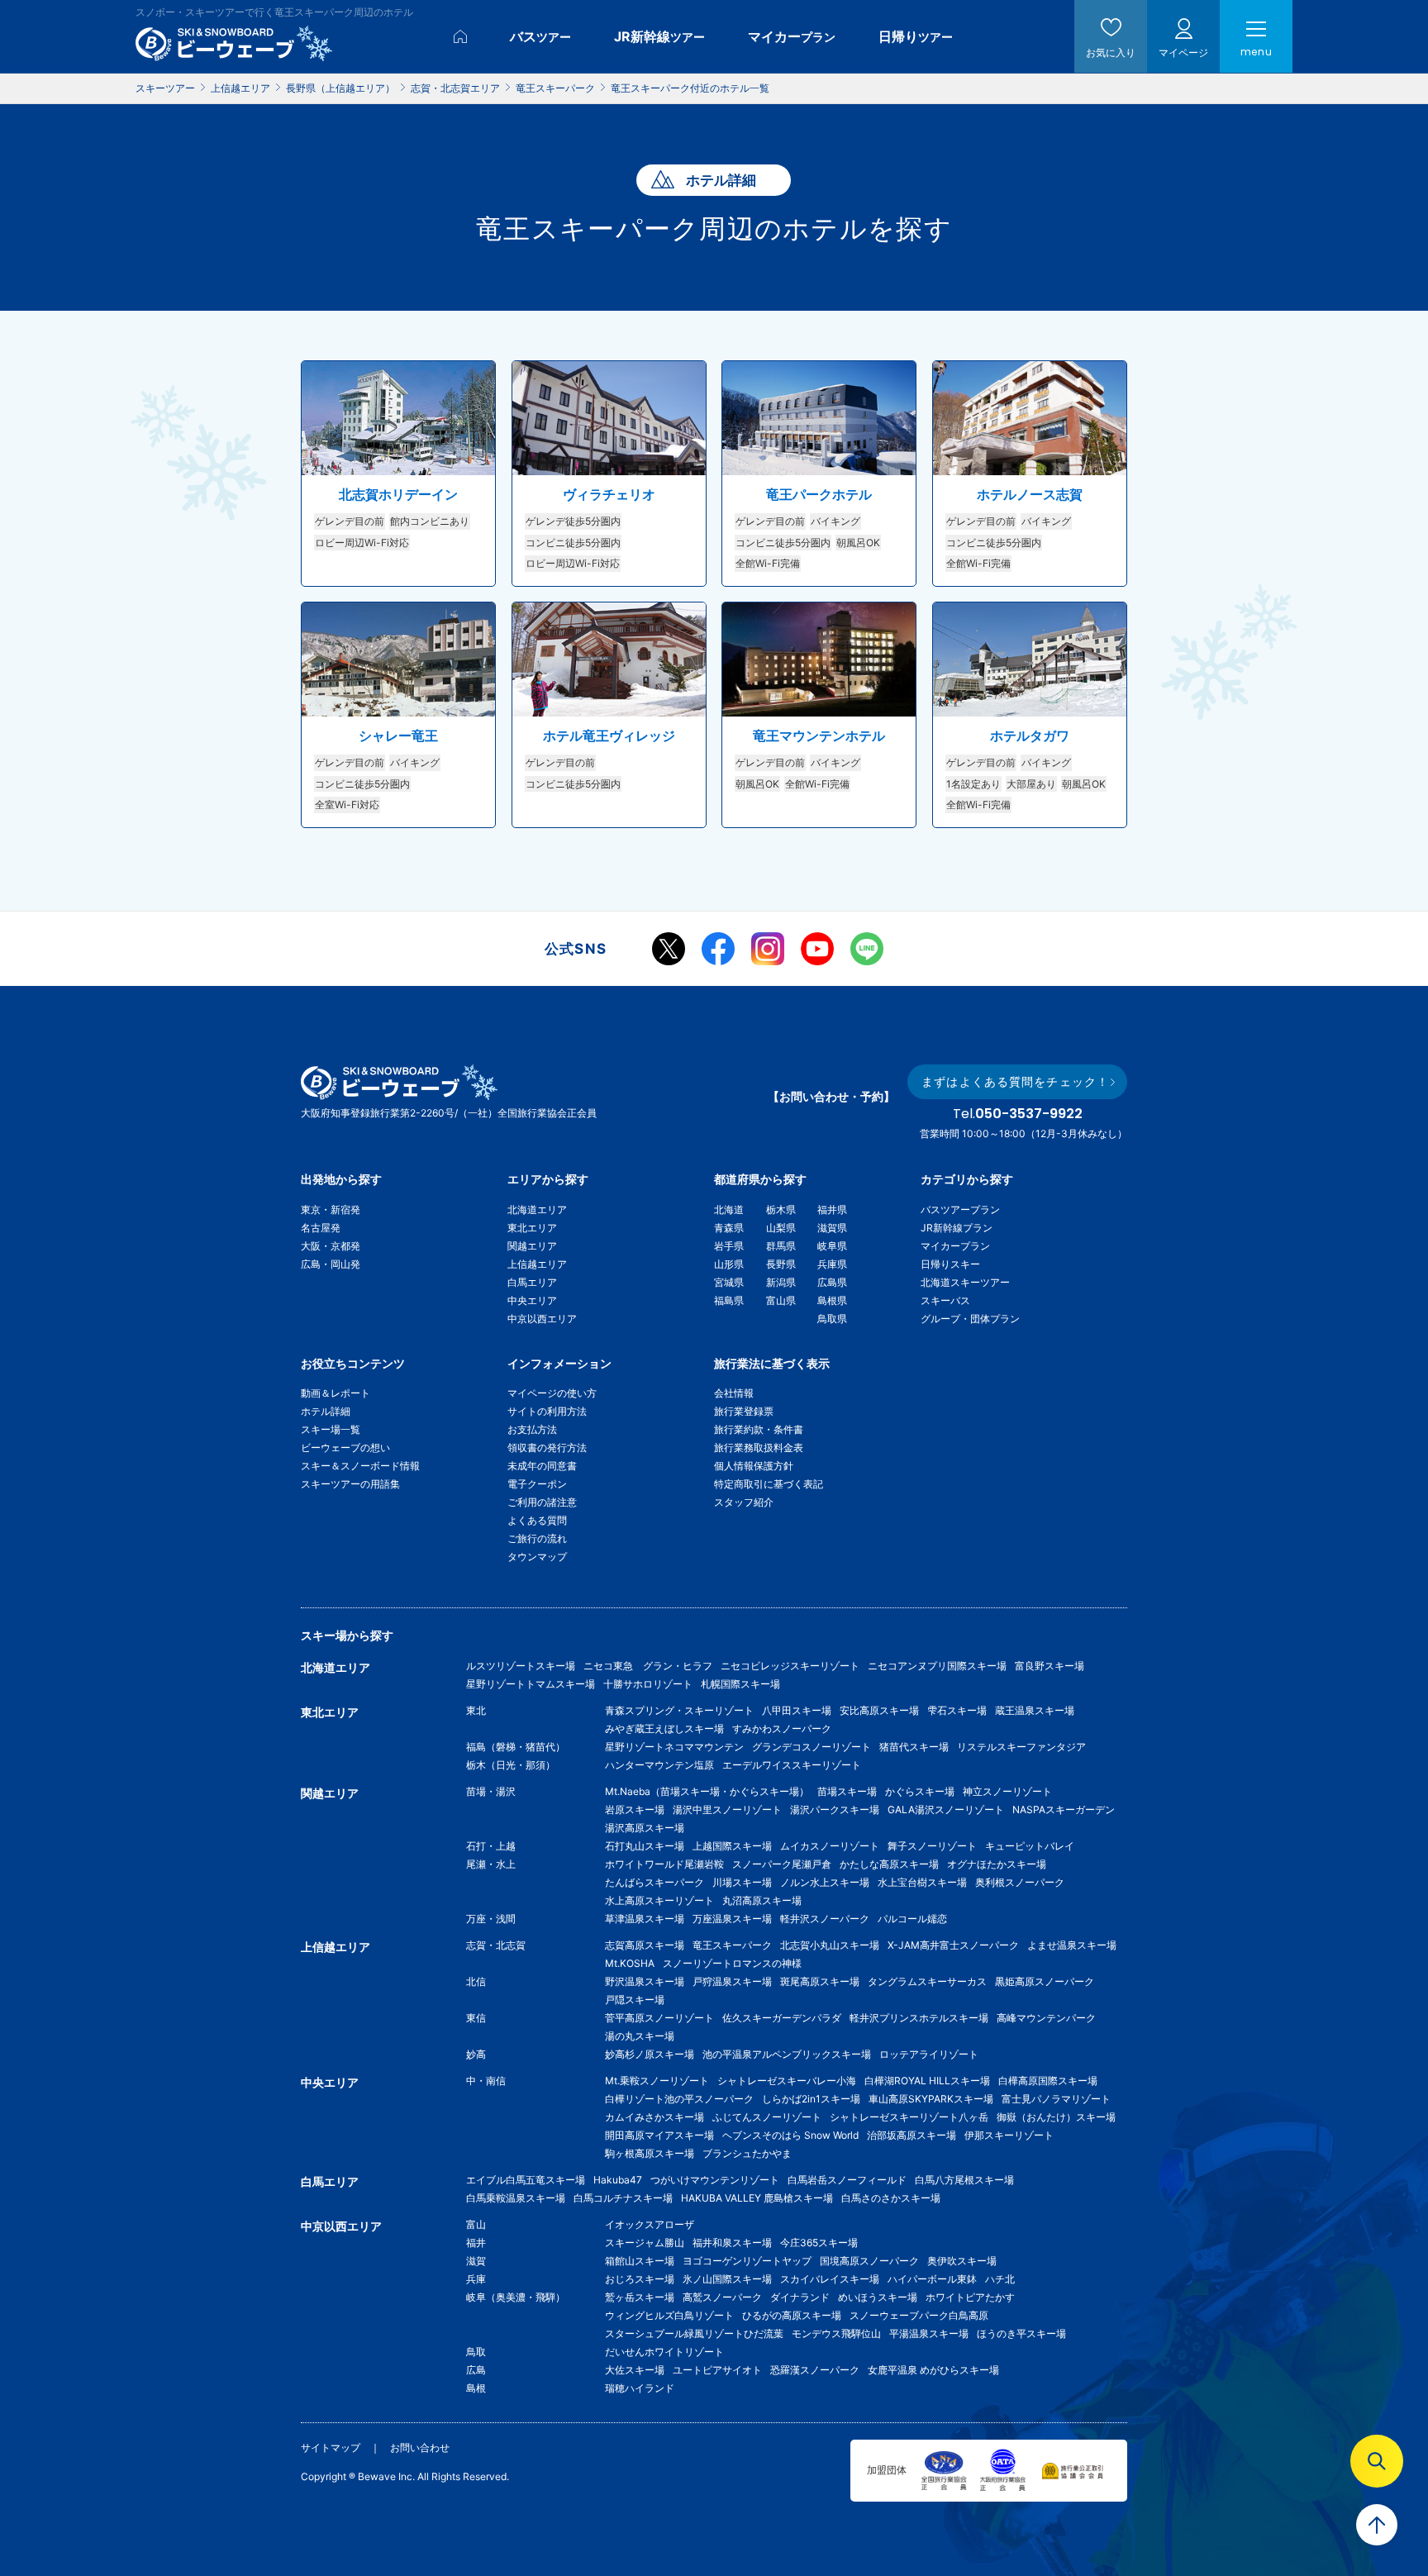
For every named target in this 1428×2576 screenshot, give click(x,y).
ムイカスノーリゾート (830, 1846)
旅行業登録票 (744, 1411)
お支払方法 (532, 1429)
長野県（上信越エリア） (340, 88)
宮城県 (729, 1282)
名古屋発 (321, 1228)
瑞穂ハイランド (640, 2388)
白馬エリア (532, 1282)
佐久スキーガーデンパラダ (782, 2018)
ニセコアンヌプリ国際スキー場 (937, 1666)
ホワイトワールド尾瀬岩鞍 (664, 1864)
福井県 (832, 1209)
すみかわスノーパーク (782, 1728)
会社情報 (734, 1393)
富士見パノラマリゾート (1056, 2099)
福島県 (729, 1300)
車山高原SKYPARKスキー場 (931, 2099)
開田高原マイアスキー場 (659, 2135)
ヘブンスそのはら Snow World (790, 2135)
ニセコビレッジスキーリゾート (790, 1666)
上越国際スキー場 (732, 1846)
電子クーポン (537, 1484)
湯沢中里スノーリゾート (727, 1809)
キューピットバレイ (1030, 1846)
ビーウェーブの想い (345, 1448)
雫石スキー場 (957, 1710)
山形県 (729, 1264)
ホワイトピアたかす (970, 2297)
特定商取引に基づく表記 (769, 1484)
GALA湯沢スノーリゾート (946, 1809)
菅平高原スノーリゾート (659, 2018)
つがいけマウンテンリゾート (715, 2180)
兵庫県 (832, 1264)
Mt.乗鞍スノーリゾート (657, 2081)
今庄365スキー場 (819, 2243)
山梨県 (781, 1228)
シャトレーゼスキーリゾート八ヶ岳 (909, 2117)
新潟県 (781, 1282)
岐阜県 (832, 1246)
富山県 (781, 1300)
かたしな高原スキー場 (889, 1864)
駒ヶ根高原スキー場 (650, 2153)
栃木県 (781, 1209)
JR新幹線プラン (957, 1228)
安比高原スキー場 (879, 1710)
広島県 (832, 1282)
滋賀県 (832, 1228)
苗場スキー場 (847, 1791)
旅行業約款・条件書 (759, 1429)
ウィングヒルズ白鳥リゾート (669, 2315)
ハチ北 (1000, 2279)
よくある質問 (537, 1520)
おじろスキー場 (640, 2279)
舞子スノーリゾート (932, 1846)
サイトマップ (331, 2447)
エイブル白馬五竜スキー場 (526, 2180)
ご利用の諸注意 (542, 1502)
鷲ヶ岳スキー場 (640, 2297)
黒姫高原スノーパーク (1045, 1981)
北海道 (729, 1209)
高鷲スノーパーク (722, 2297)
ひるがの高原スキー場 (792, 2315)
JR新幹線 (659, 36)
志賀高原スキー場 (645, 1945)
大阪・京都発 (331, 1246)
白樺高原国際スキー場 (1048, 2081)
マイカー (792, 36)
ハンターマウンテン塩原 (659, 1765)
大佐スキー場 (635, 2370)
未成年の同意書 (542, 1466)
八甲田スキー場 (797, 1710)
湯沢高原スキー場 (645, 1828)
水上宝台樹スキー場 (922, 1882)
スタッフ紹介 (744, 1502)
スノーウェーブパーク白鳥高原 (924, 2315)
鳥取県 (832, 1319)
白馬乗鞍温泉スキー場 (516, 2198)
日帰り (916, 36)
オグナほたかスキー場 (997, 1864)
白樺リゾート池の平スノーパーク (679, 2099)
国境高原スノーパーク (869, 2261)
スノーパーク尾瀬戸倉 (782, 1864)
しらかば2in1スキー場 (811, 2099)
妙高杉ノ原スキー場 (650, 2054)
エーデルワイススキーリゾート (792, 1765)
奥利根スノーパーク (1020, 1882)
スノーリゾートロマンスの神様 (732, 1963)
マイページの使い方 (552, 1393)
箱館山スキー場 (640, 2261)
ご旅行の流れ (537, 1538)
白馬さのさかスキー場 (891, 2198)
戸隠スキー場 (635, 2000)
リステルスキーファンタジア (1021, 1747)
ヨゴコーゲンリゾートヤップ (747, 2261)
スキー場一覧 (331, 1429)
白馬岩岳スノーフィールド (847, 2180)
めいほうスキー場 (878, 2297)
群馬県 (781, 1246)
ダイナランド (800, 2297)
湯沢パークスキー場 (835, 1809)
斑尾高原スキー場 (820, 1981)
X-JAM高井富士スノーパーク (953, 1945)
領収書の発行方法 (547, 1448)
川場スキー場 (742, 1882)
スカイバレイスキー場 (830, 2279)
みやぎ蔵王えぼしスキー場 (664, 1728)
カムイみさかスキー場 (654, 2117)
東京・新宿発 (331, 1209)
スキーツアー (165, 88)
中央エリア (532, 1300)
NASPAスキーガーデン (1064, 1809)
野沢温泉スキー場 (645, 1981)
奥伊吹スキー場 (967, 2261)
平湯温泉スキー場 (929, 2333)
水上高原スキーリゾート (659, 1900)
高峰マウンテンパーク (1046, 2018)
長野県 (781, 1264)
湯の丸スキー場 (640, 2036)
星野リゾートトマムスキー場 (531, 1684)
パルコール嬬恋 (912, 1919)
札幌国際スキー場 (740, 1684)
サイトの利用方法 (547, 1411)
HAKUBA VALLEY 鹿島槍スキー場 (757, 2198)
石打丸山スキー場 (645, 1846)
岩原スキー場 (635, 1809)
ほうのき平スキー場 (1021, 2333)
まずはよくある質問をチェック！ (1015, 1081)
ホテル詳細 (326, 1411)
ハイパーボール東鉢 (932, 2279)
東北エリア (532, 1228)
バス (540, 36)
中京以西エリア (542, 1319)
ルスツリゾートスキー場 (521, 1666)
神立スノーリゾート (1007, 1791)
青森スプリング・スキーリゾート (679, 1710)
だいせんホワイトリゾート (664, 2352)
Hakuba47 (618, 2180)
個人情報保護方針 (754, 1466)
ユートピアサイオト (717, 2370)
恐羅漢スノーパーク (815, 2370)
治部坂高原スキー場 (912, 2135)
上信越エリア (240, 88)
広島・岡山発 (331, 1264)
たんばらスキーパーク (654, 1882)
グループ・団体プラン (970, 1319)
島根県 (832, 1300)
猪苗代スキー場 (914, 1747)
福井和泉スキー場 (732, 2243)
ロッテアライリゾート (929, 2054)
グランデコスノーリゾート (812, 1747)
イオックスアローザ (650, 2224)
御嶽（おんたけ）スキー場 (1056, 2117)
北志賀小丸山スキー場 (830, 1945)
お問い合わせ (420, 2447)
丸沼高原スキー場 (762, 1900)
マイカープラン (955, 1246)
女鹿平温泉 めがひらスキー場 (933, 2370)
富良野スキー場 (1050, 1666)
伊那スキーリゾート (1009, 2135)
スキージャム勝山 (645, 2243)
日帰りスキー (950, 1264)
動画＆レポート (336, 1393)
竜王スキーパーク (555, 88)
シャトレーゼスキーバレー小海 (787, 2081)
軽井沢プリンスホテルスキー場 (919, 2018)
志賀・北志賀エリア (455, 88)
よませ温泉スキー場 (1072, 1945)
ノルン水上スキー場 (825, 1882)
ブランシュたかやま (747, 2153)
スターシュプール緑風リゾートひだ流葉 (694, 2333)
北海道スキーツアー (965, 1282)
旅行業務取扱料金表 (759, 1448)
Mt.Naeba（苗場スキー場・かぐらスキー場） (707, 1791)
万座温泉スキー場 (732, 1919)
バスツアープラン (960, 1209)
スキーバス (945, 1300)
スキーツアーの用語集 (350, 1484)
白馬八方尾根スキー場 (964, 2180)
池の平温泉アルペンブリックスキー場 (787, 2054)
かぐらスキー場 (920, 1791)
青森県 (729, 1228)
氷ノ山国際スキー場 (727, 2279)
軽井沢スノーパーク (825, 1919)
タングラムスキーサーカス (927, 1981)
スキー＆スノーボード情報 (360, 1466)
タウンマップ (537, 1557)
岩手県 (729, 1246)
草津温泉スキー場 (645, 1919)
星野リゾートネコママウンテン (674, 1747)
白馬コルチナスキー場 (623, 2198)
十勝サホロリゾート (648, 1684)
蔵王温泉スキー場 (1035, 1710)
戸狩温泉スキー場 (732, 1981)
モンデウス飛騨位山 (836, 2333)
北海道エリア (537, 1209)
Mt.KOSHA (630, 1963)
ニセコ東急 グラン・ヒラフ (648, 1666)
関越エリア (532, 1246)
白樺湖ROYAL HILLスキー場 (927, 2081)
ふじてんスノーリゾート (767, 2117)
